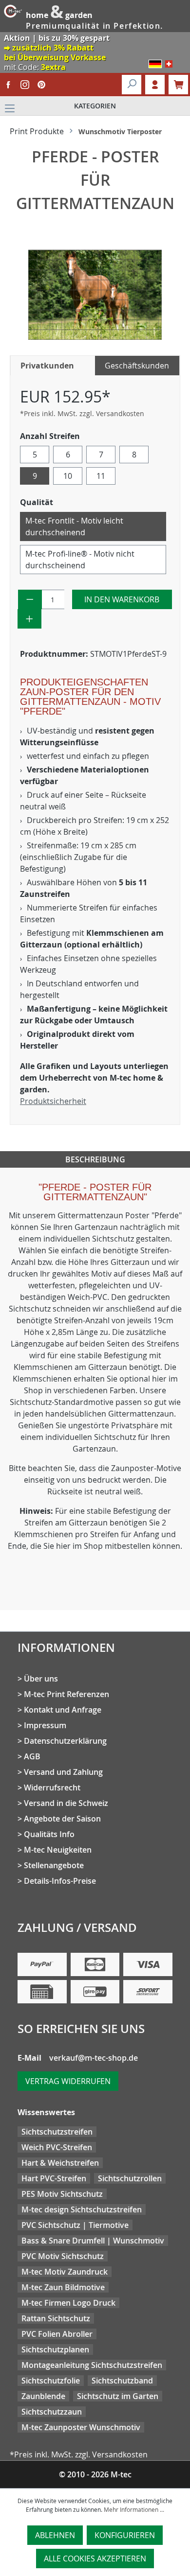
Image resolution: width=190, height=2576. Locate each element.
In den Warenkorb (122, 599)
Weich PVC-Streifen (57, 2147)
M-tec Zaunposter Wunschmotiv (81, 2427)
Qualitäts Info (49, 1834)
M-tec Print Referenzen (66, 1694)
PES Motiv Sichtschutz (62, 2194)
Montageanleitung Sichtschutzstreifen (92, 2365)
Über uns (41, 1679)
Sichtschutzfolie (51, 2381)
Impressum (45, 1725)
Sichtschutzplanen (55, 2349)
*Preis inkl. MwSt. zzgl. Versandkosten (82, 413)
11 (101, 476)
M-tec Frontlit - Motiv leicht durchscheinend (74, 526)
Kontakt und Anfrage (63, 1710)
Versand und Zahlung (63, 1772)
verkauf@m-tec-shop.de (94, 2058)
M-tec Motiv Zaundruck (65, 2272)
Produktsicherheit (53, 1101)
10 (68, 476)
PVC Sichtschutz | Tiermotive (75, 2225)
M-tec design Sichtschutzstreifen (82, 2209)
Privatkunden (47, 366)
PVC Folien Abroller (57, 2334)
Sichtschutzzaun (52, 2412)
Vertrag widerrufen (68, 2081)
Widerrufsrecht (52, 1787)
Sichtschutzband (122, 2381)
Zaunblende (43, 2396)
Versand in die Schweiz (66, 1803)
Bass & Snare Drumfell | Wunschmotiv (93, 2241)
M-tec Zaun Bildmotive (63, 2287)
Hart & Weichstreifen (60, 2163)
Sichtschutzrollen (130, 2178)
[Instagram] (25, 85)
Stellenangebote (54, 1865)
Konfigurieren (125, 2535)
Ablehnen (55, 2535)
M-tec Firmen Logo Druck (68, 2303)
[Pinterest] (41, 85)
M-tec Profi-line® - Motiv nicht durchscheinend (80, 560)
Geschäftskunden (137, 366)
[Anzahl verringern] (30, 599)
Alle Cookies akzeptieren (95, 2558)
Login (155, 85)
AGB (32, 1756)
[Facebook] (8, 85)
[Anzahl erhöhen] (29, 619)
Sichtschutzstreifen (57, 2132)
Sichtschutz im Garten (118, 2396)
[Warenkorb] (178, 85)
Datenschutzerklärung (65, 1741)
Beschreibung (95, 1159)
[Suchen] (132, 85)
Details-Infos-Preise (60, 1881)
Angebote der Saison (62, 1819)
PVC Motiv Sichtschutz (63, 2256)
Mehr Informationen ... (134, 2509)
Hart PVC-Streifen (54, 2178)
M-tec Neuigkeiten (58, 1850)
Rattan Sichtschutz (56, 2318)
